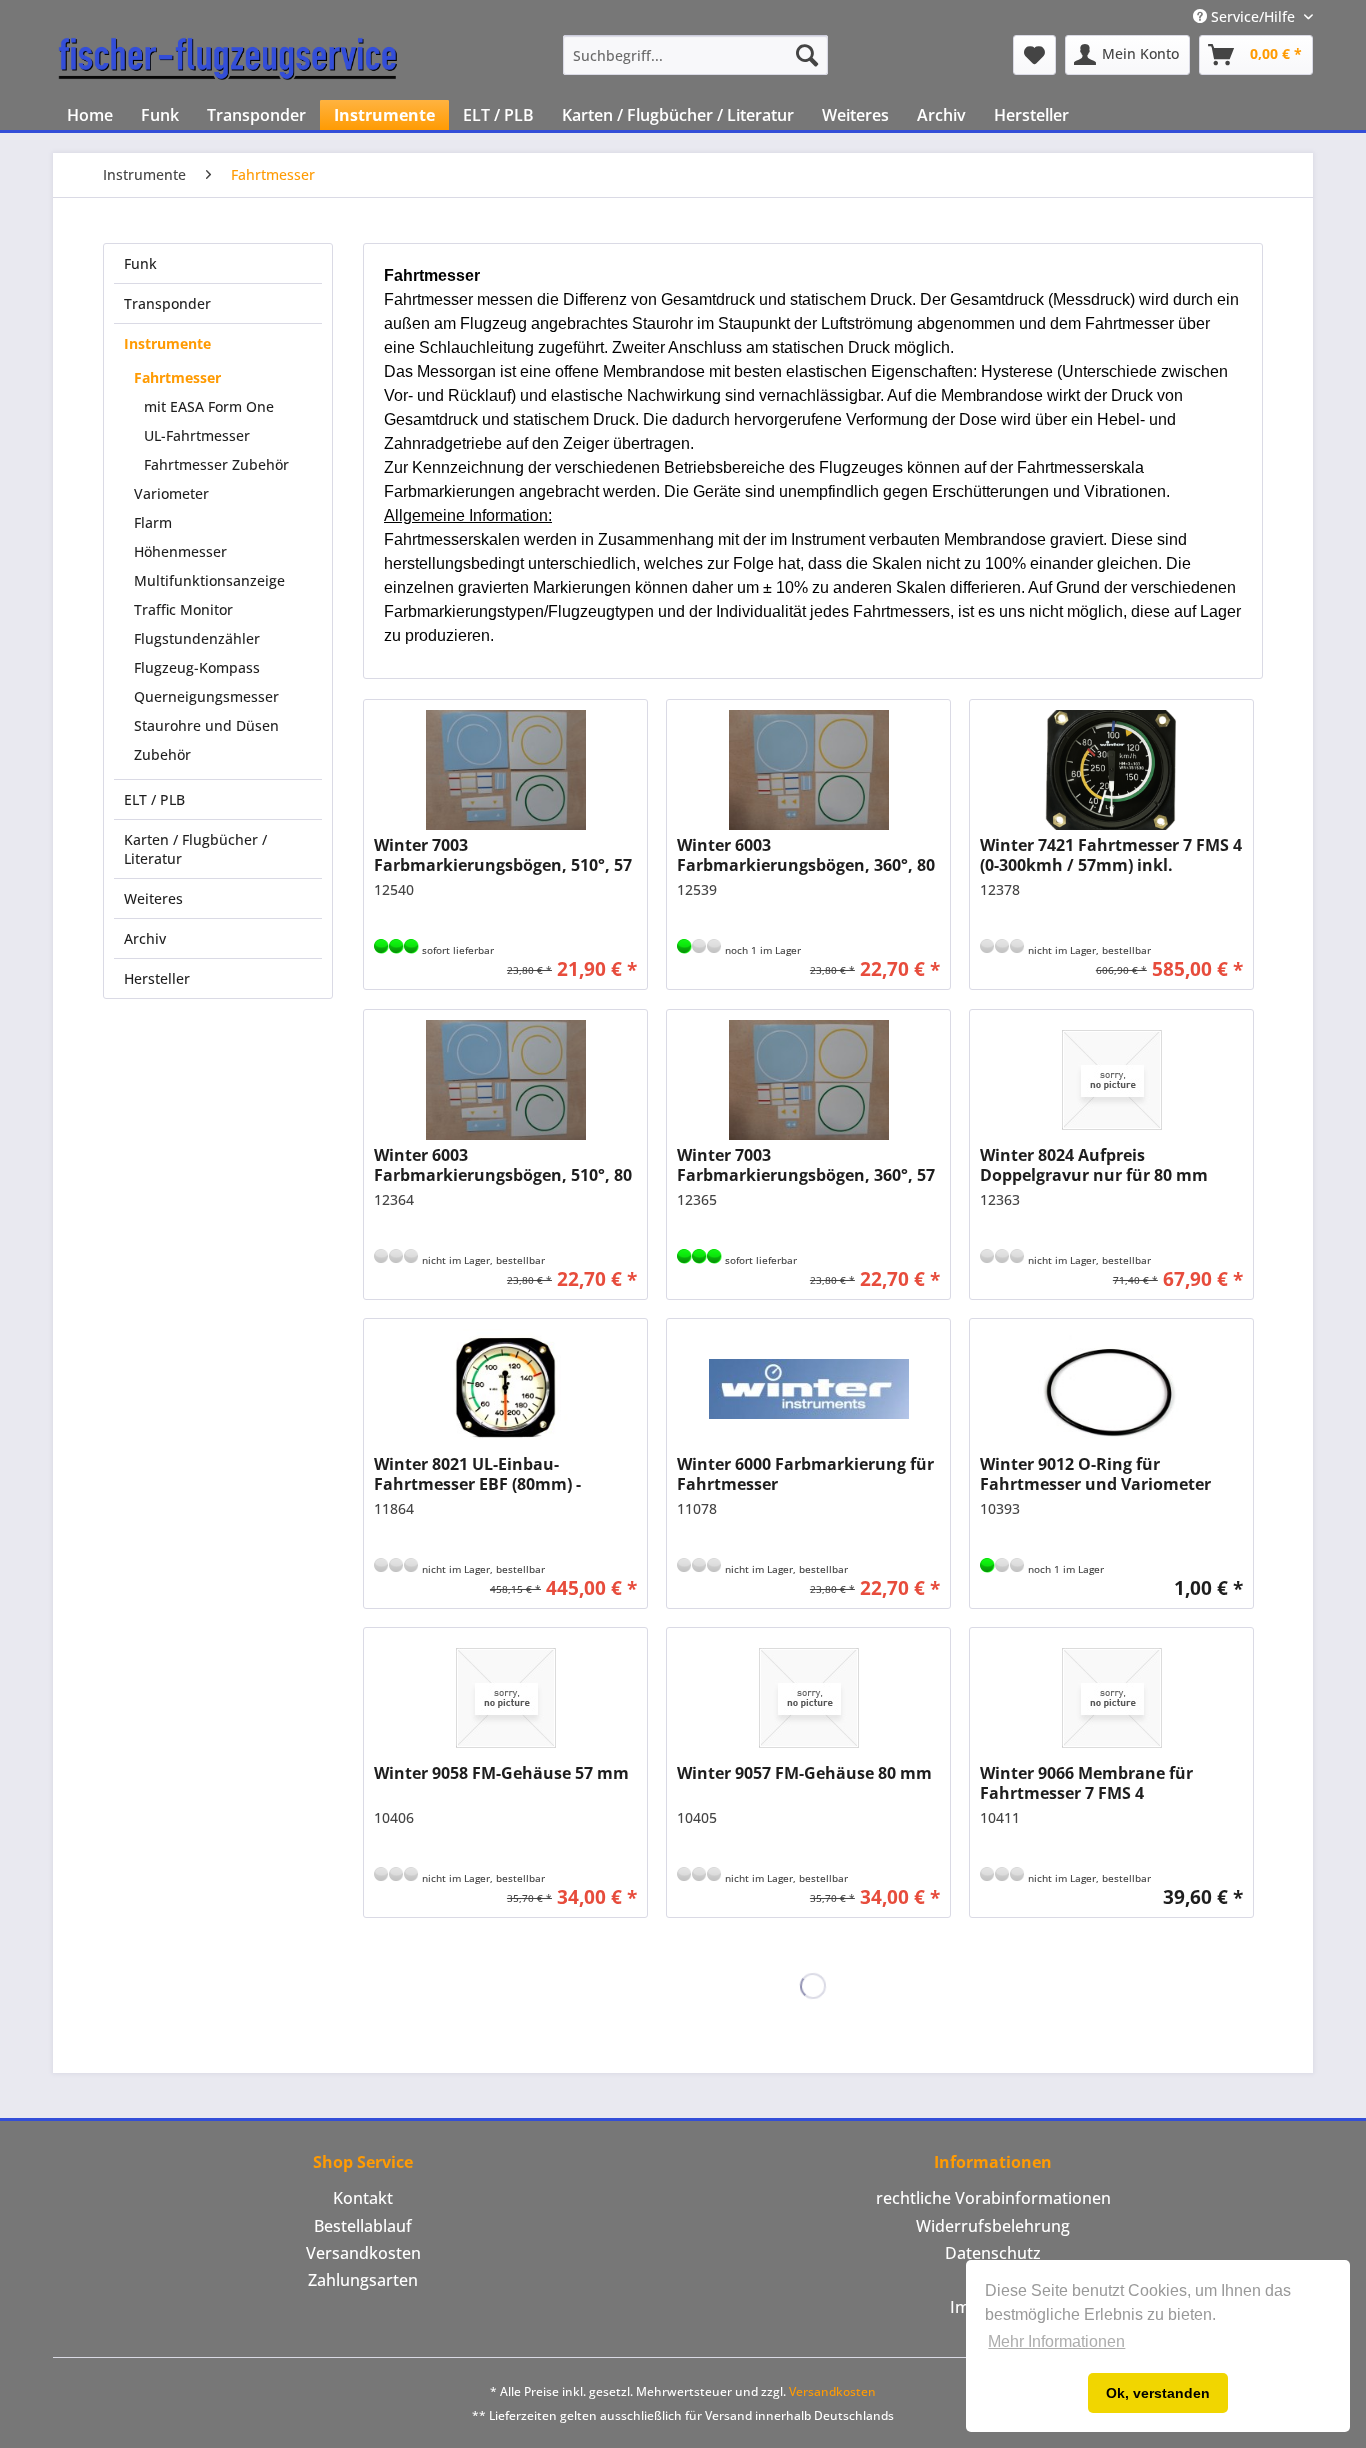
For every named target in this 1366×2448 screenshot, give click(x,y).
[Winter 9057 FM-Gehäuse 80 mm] (808, 1698)
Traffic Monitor (183, 609)
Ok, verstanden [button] (1158, 2393)
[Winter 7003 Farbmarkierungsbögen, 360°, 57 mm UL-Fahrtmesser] (808, 1080)
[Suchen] (807, 55)
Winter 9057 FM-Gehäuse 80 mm (804, 1773)
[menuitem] (695, 55)
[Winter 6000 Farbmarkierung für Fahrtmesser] (808, 1389)
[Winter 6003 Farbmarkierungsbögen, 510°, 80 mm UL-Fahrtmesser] (505, 1080)
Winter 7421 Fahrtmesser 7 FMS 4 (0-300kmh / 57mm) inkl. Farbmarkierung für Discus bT (1111, 855)
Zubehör (162, 754)
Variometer (171, 493)
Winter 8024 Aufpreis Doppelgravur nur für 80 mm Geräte (1094, 1165)
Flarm (153, 522)
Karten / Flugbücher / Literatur (195, 849)
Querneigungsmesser (206, 696)
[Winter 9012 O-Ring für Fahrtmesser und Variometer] (1111, 1389)
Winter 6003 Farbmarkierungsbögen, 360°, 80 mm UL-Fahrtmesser (806, 855)
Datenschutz (993, 2253)
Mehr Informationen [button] (1056, 2341)
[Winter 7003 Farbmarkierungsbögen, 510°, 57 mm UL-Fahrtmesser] (505, 770)
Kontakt (363, 2198)
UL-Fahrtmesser (197, 435)
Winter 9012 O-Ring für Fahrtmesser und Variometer (1095, 1474)
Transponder (167, 303)
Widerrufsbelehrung (993, 2226)
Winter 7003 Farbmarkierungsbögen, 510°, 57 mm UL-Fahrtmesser (503, 855)
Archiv (145, 938)
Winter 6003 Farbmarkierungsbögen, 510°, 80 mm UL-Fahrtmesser (503, 1165)
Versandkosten (363, 2253)
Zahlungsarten (363, 2280)
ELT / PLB (154, 799)
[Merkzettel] (1034, 55)
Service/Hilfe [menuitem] (1253, 16)
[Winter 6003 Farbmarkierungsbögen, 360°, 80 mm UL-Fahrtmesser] (808, 770)
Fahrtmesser (177, 377)
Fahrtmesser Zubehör (216, 464)
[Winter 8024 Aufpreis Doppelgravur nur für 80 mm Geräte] (1111, 1080)
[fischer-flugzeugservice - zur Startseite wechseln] (228, 60)
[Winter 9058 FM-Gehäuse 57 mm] (505, 1698)
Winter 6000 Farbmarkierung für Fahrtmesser (805, 1474)
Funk (140, 263)
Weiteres (153, 898)
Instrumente (167, 343)
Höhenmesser (180, 551)
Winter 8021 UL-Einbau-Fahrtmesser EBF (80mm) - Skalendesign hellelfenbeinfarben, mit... (479, 1474)
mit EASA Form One (209, 406)
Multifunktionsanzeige (209, 580)
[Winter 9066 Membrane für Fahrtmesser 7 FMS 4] (1111, 1698)
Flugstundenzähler (197, 638)
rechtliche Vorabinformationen (993, 2198)
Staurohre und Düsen (206, 725)
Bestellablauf (363, 2226)
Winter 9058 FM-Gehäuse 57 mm (501, 1773)
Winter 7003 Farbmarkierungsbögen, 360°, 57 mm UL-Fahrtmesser (806, 1165)
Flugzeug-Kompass (197, 667)
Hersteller (157, 978)
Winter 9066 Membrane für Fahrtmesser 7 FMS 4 (1086, 1783)
